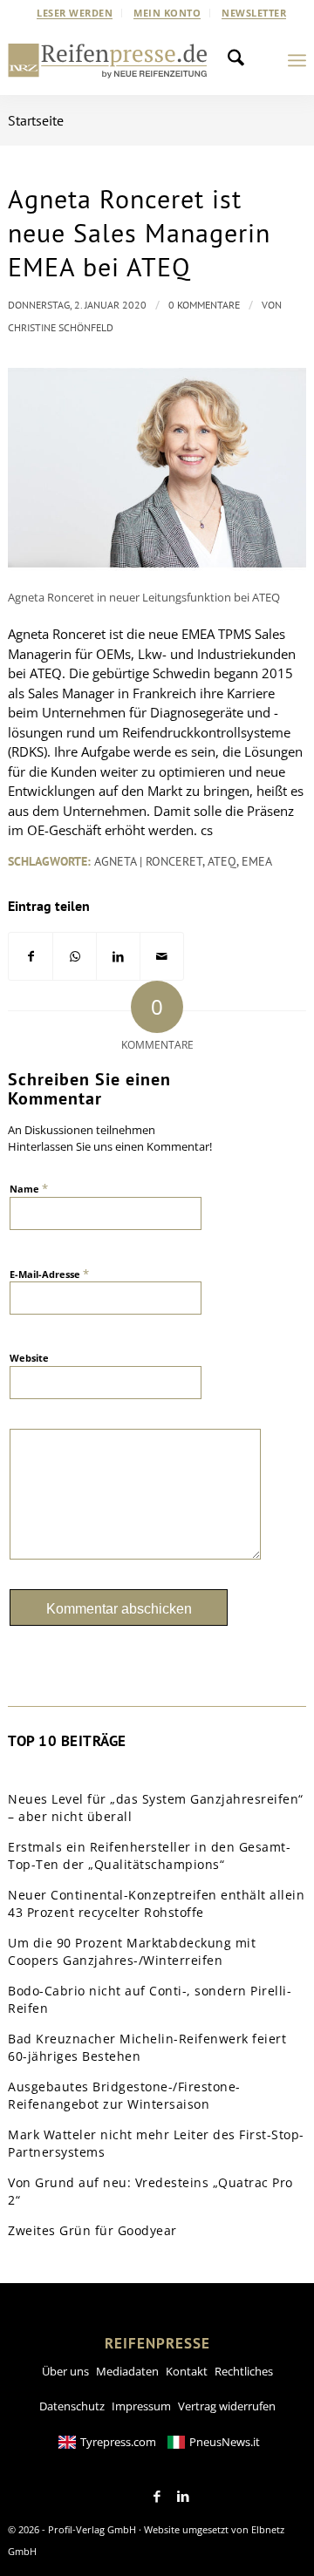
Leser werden (75, 13)
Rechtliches (244, 2371)
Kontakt (187, 2371)
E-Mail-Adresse (49, 1274)
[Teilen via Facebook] (31, 957)
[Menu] (297, 60)
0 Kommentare (204, 305)
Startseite (36, 120)
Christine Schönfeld (61, 327)
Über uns (65, 2371)
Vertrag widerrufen (227, 2406)
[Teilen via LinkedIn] (118, 957)
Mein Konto (167, 13)
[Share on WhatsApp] (75, 957)
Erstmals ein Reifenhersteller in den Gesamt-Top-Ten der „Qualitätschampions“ (149, 1856)
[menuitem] (75, 13)
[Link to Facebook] (157, 2497)
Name (29, 1188)
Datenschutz (72, 2406)
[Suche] (241, 60)
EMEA (257, 861)
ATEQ (222, 861)
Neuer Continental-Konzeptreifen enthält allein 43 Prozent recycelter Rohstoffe (156, 1903)
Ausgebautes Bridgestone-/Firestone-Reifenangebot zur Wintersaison (124, 2095)
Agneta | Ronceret (148, 861)
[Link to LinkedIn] (183, 2497)
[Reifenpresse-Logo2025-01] (108, 60)
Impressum (141, 2406)
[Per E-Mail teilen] (162, 957)
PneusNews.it (225, 2442)
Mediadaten (127, 2371)
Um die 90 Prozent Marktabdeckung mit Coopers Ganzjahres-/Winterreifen (132, 1951)
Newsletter (254, 13)
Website (29, 1358)
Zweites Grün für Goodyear (92, 2230)
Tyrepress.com (118, 2442)
